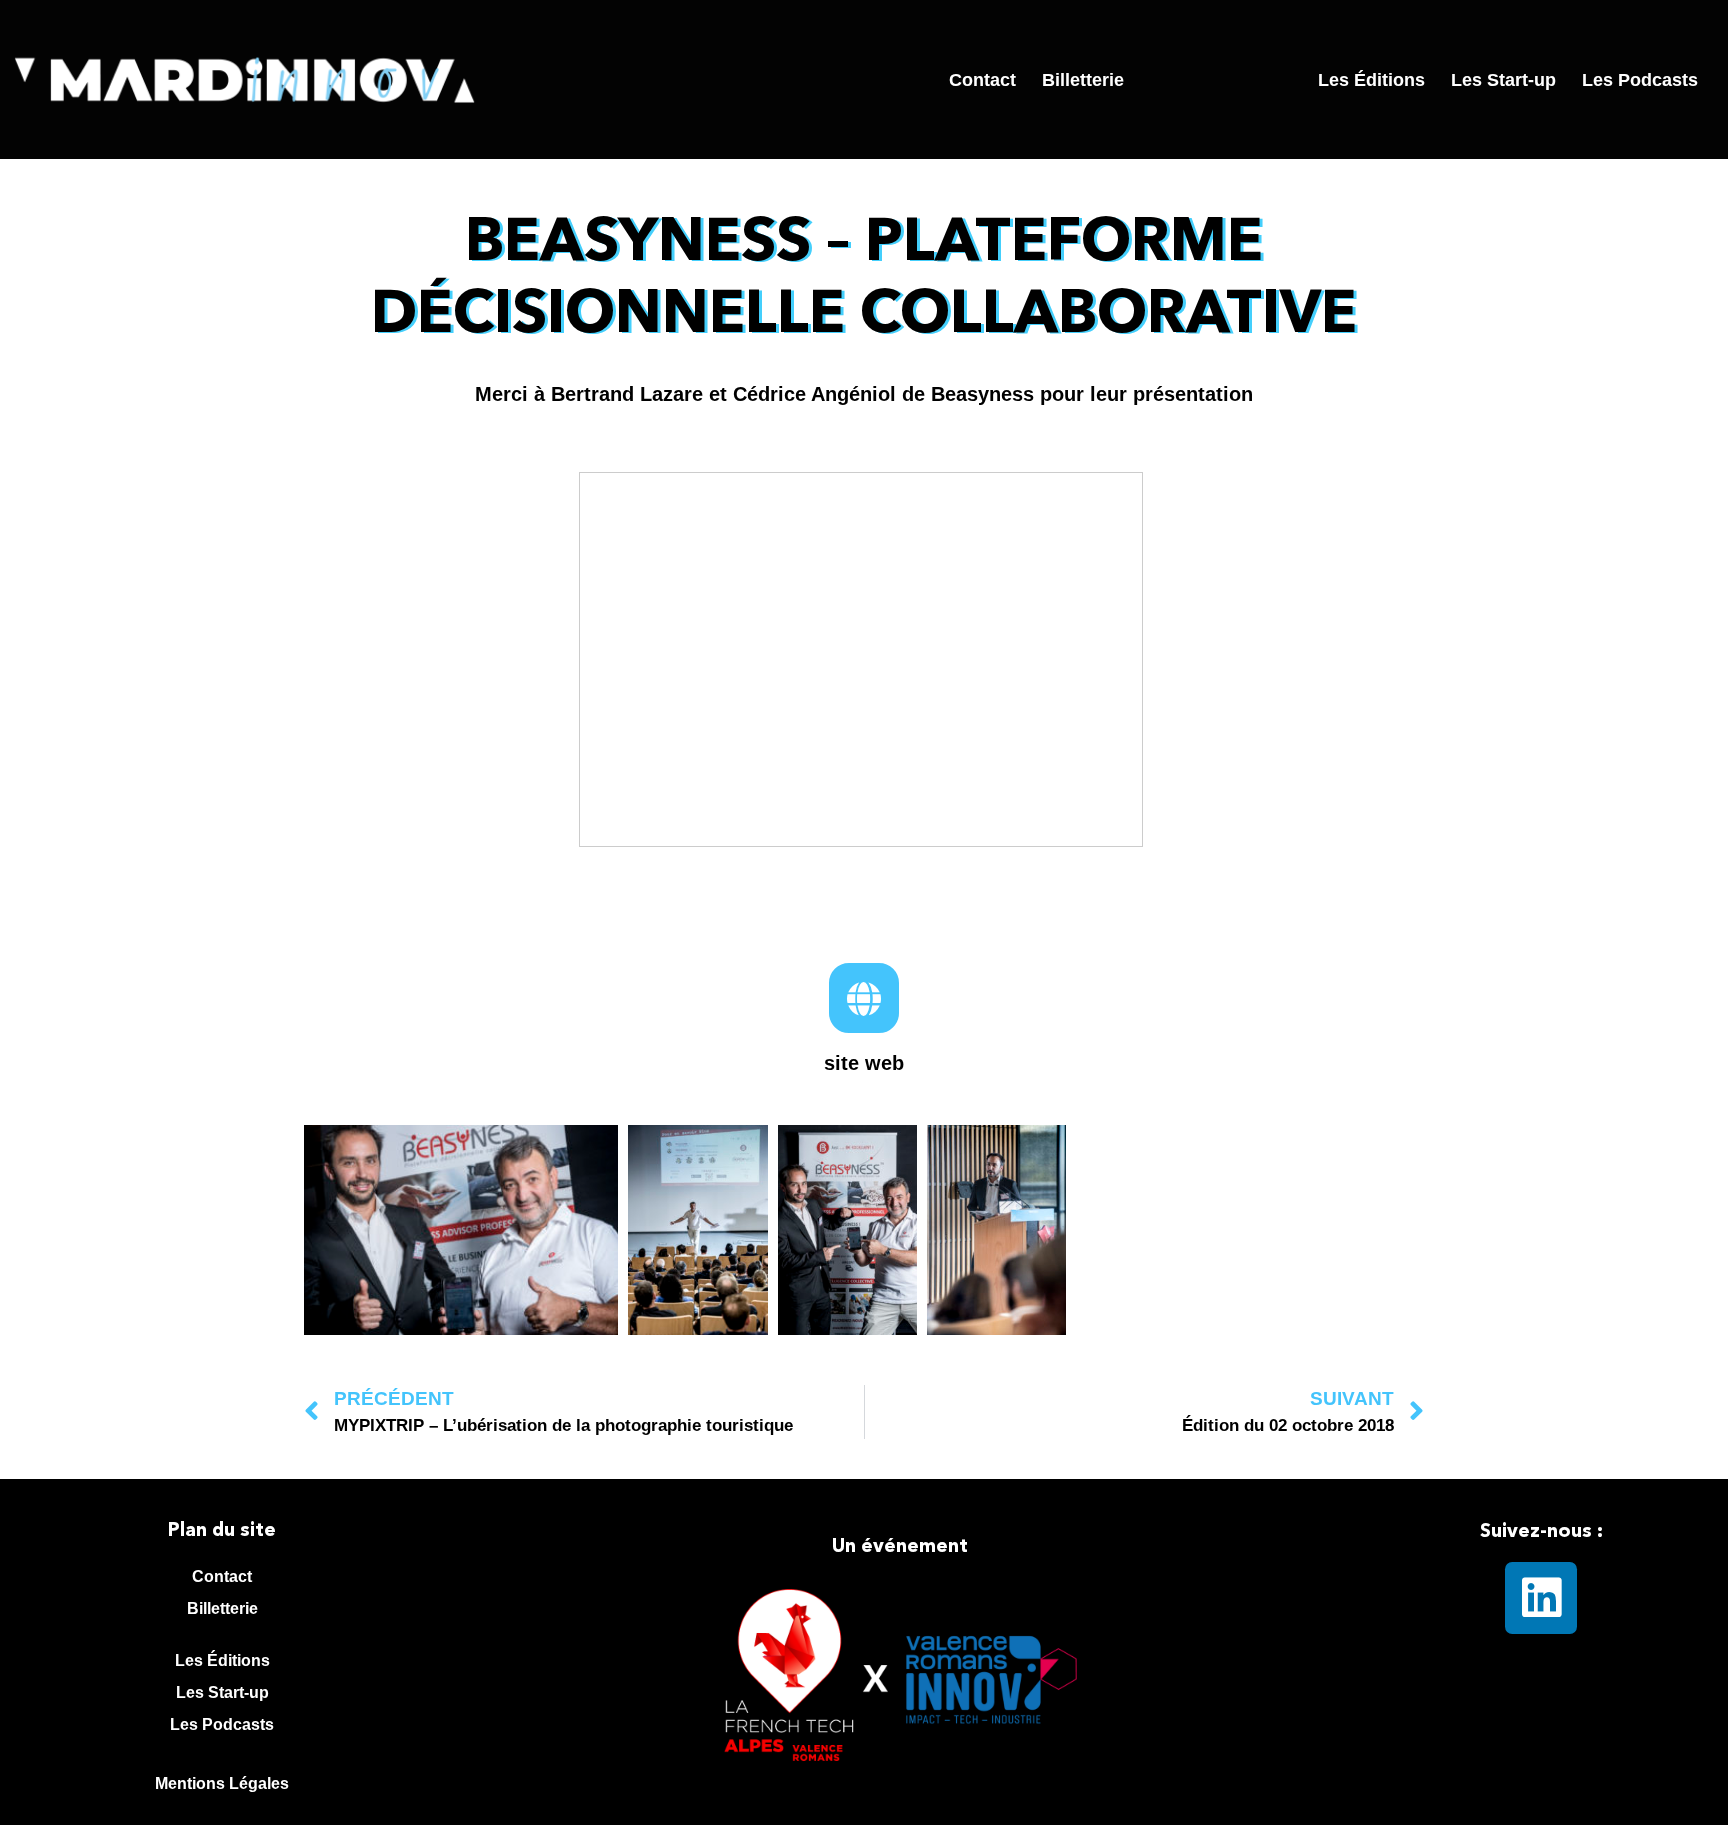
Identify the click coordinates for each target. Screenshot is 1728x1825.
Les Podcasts (1640, 80)
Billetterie (1083, 80)
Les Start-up (1503, 80)
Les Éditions (1371, 80)
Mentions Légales (222, 1783)
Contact (982, 80)
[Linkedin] (1541, 1598)
